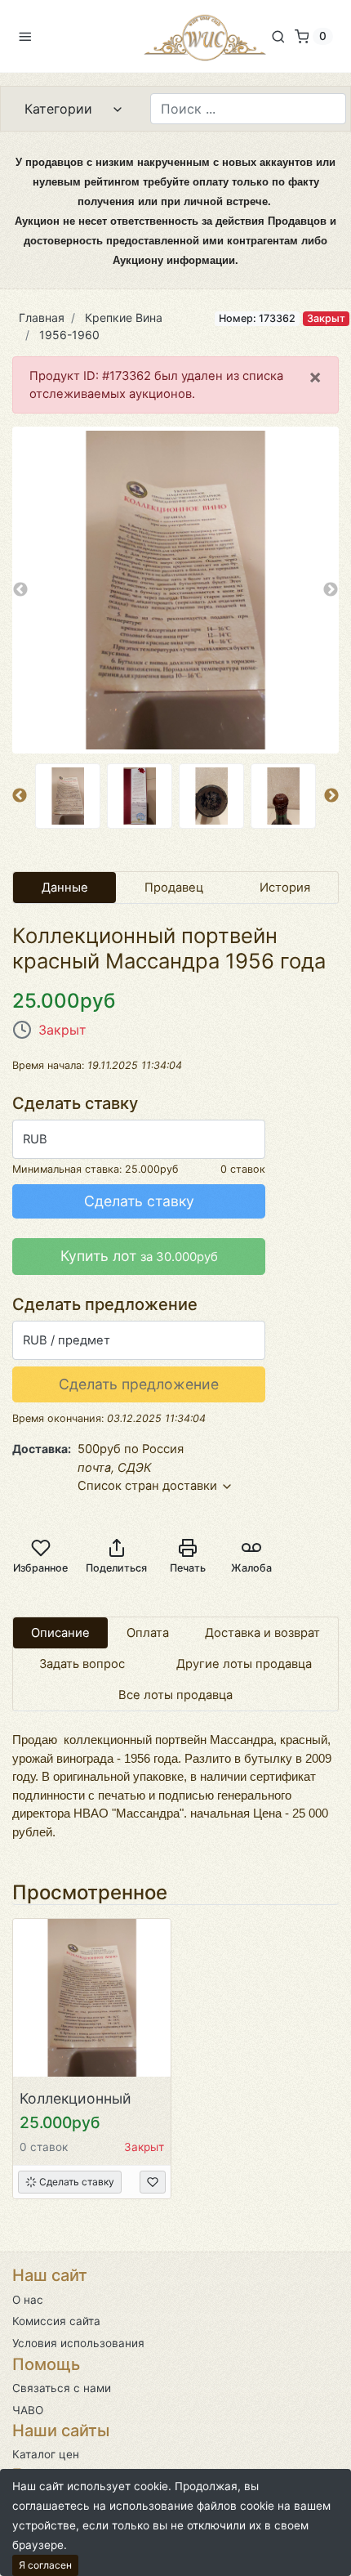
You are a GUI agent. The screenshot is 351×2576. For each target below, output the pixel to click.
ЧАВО (28, 2410)
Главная (42, 318)
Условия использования (78, 2343)
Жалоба (251, 1568)
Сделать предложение (139, 1384)
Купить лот (139, 1256)
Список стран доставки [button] (149, 1486)
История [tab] (285, 888)
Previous (20, 590)
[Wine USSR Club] (205, 36)
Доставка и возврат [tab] (262, 1633)
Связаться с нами (62, 2388)
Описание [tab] (60, 1633)
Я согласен (45, 2565)
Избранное (40, 1568)
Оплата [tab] (148, 1633)
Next (331, 590)
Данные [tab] (65, 888)
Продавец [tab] (174, 888)
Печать (188, 1568)
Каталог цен (46, 2454)
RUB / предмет (67, 1340)
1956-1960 (69, 335)
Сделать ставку (139, 1201)
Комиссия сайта (56, 2321)
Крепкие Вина (124, 318)
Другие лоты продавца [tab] (244, 1664)
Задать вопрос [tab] (82, 1664)
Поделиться (116, 1568)
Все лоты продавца (175, 1695)
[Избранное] (153, 2182)
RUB (35, 1139)
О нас (28, 2300)
